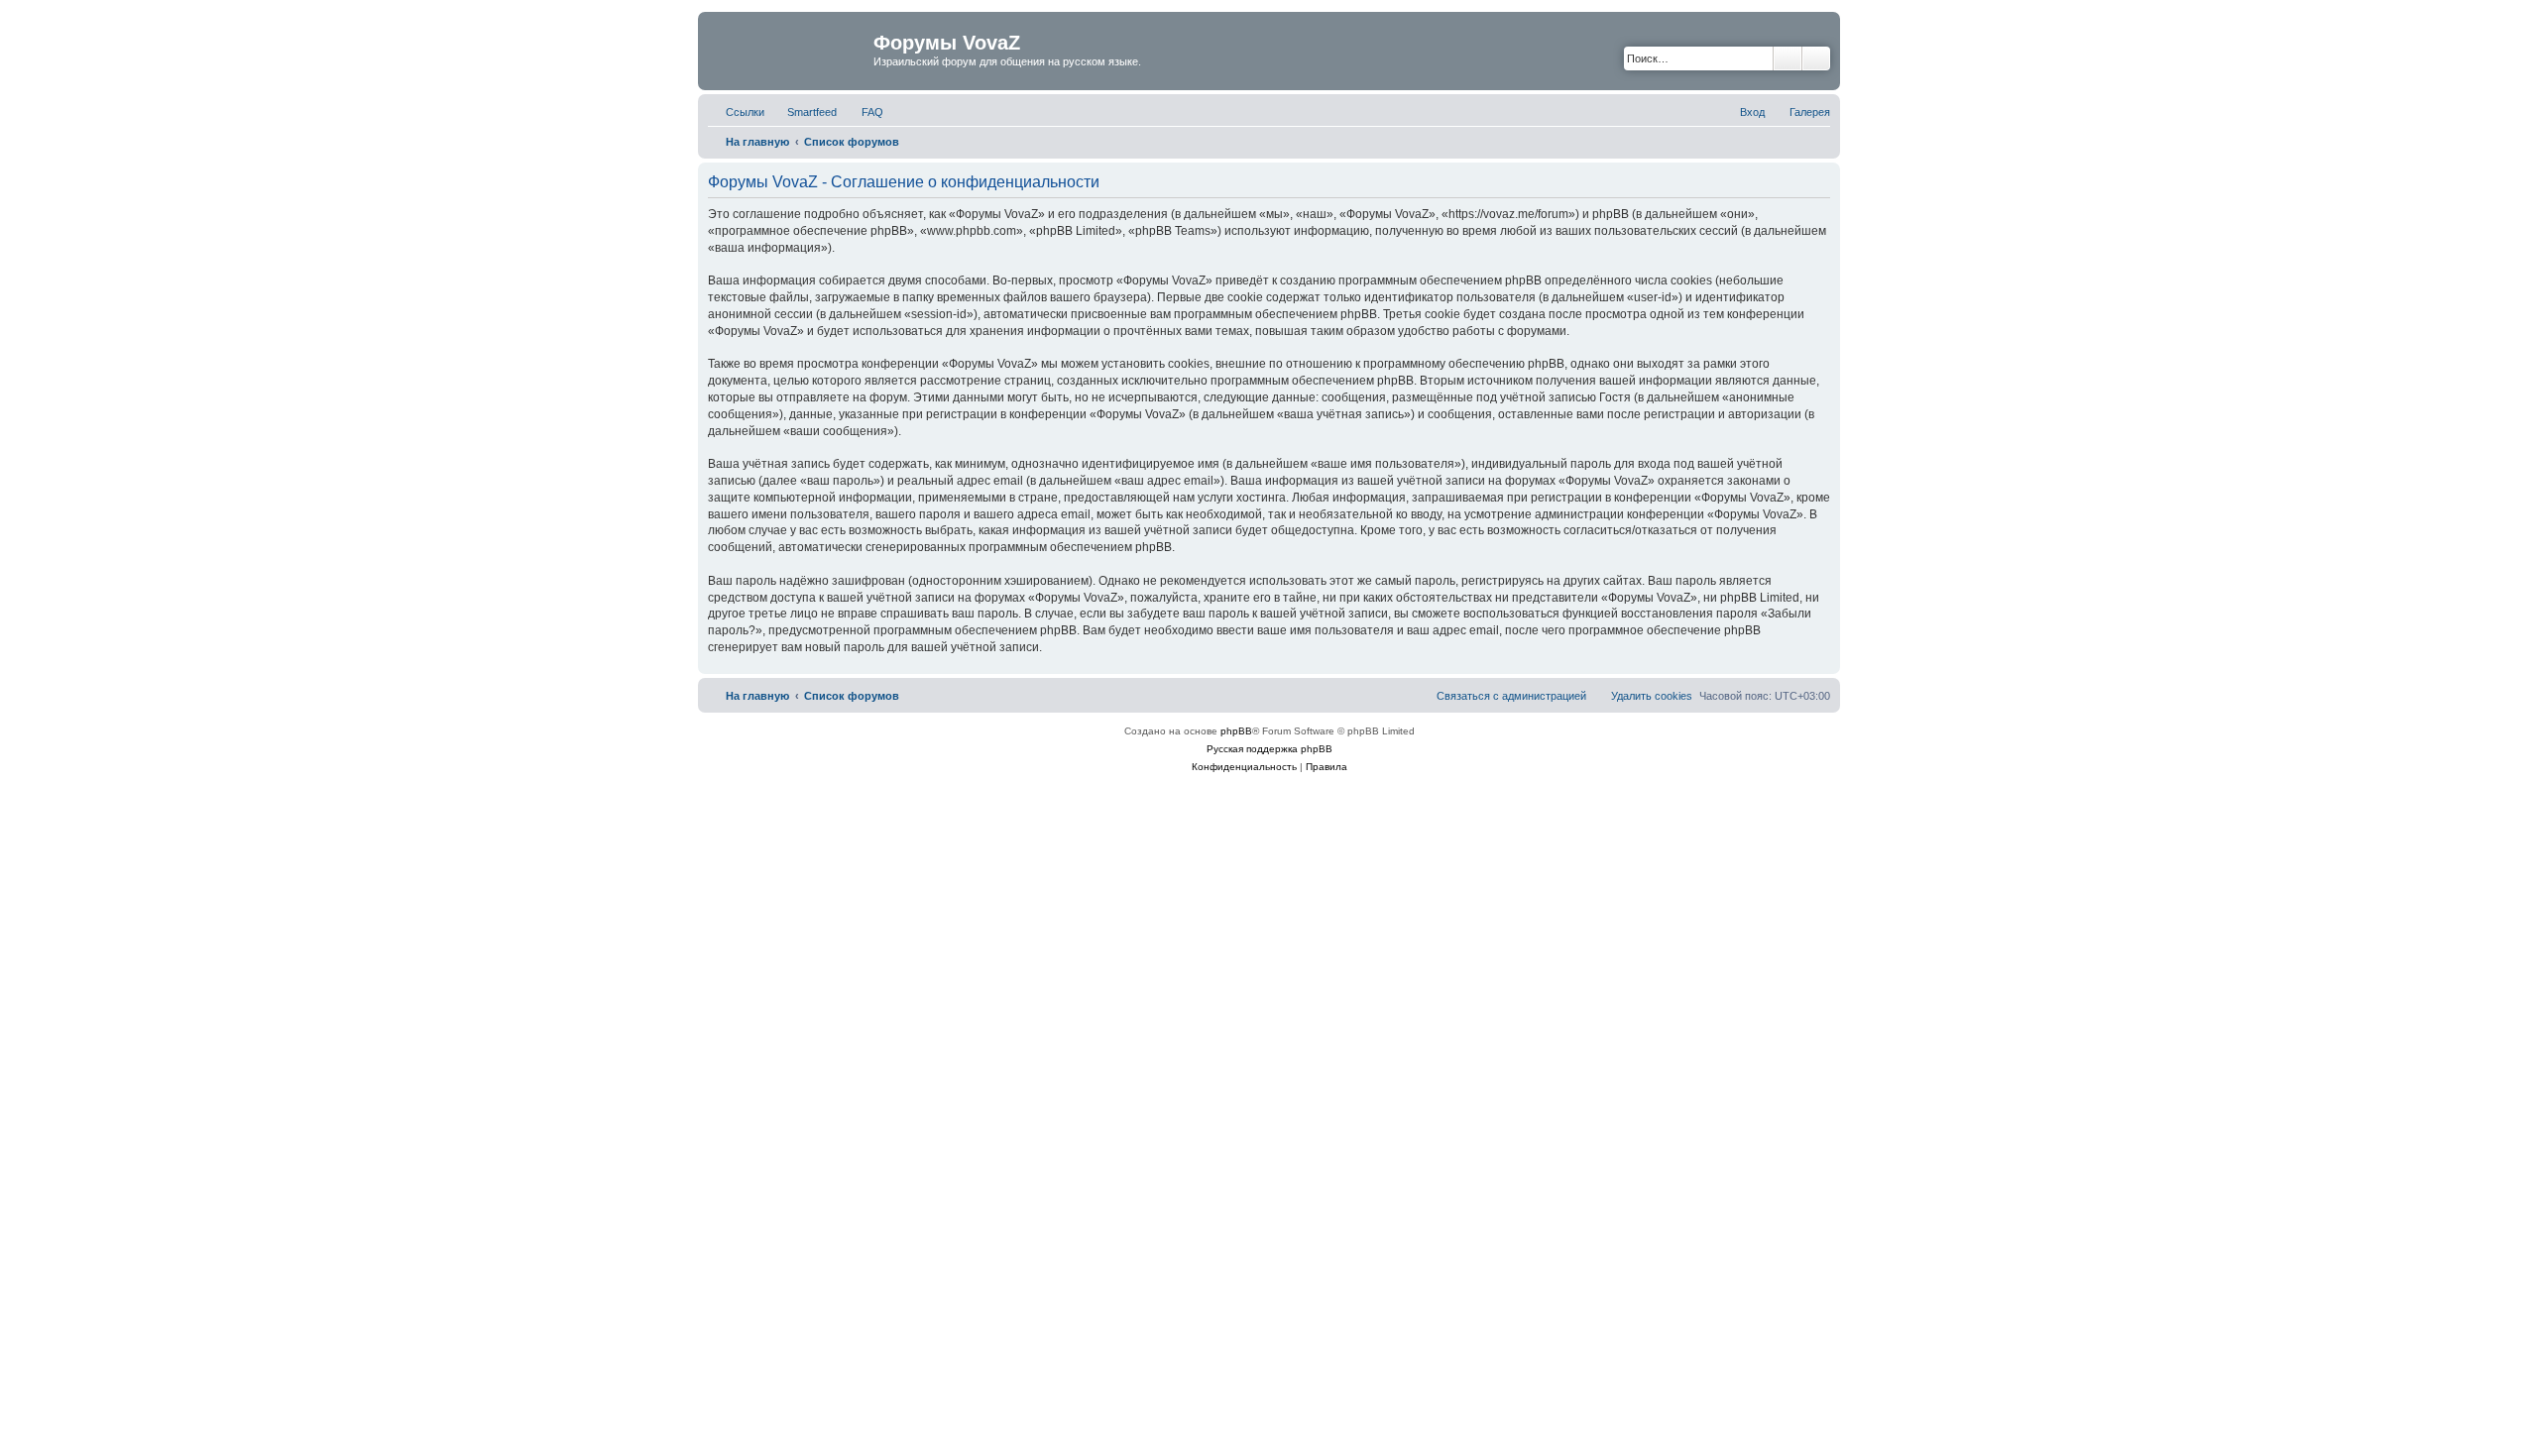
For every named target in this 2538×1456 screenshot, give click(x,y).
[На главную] (788, 49)
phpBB (1236, 731)
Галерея (1810, 112)
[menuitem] (864, 112)
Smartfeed (812, 112)
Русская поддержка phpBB (1269, 749)
